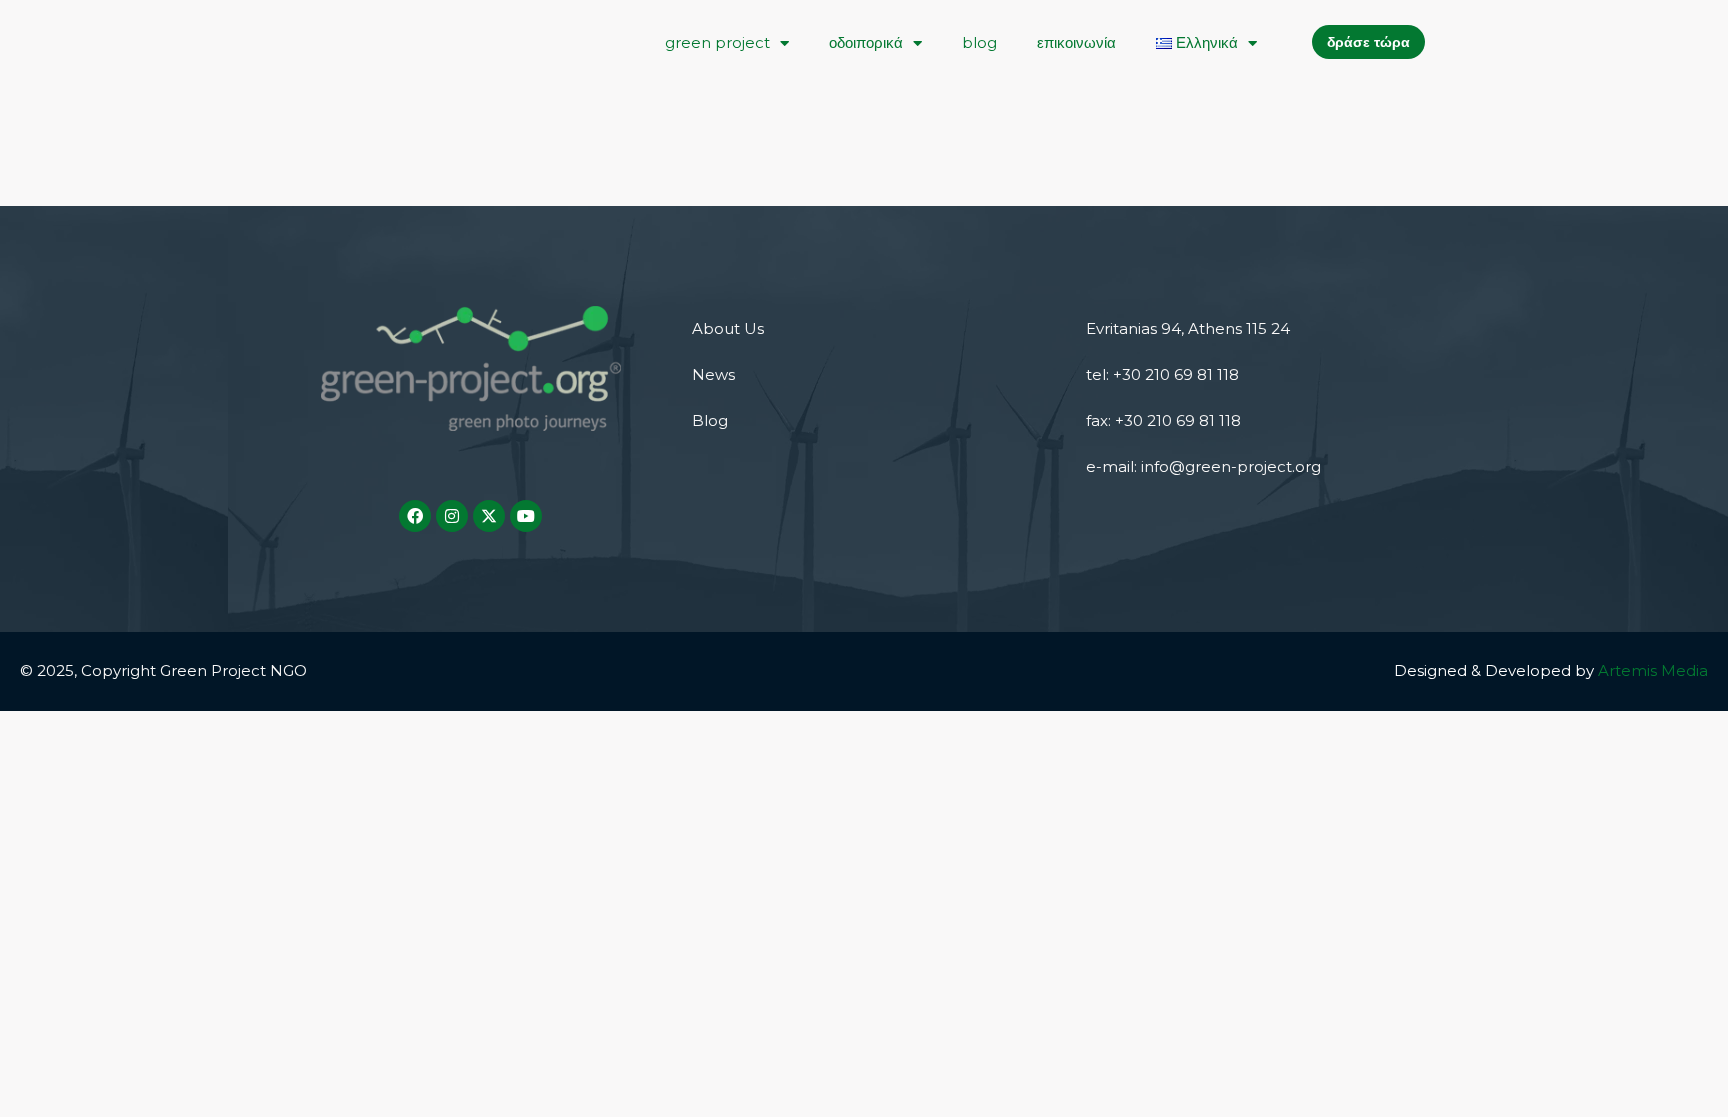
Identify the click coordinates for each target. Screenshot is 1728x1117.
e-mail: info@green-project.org (1203, 466)
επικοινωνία (1076, 42)
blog (979, 42)
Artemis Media (1653, 670)
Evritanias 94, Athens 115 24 (1188, 328)
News (713, 374)
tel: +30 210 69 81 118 (1162, 374)
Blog (710, 420)
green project (717, 42)
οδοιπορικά (866, 42)
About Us (728, 328)
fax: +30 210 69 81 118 (1163, 420)
